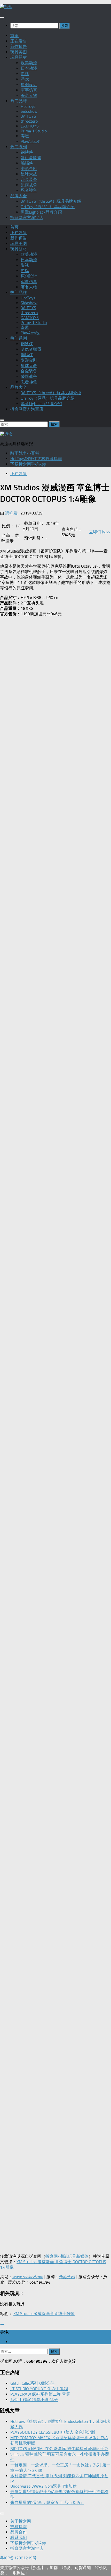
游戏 (25, 79)
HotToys (28, 106)
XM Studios (23, 2314)
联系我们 (19, 2538)
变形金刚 (29, 169)
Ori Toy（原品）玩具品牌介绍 (48, 207)
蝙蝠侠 (27, 163)
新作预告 (19, 47)
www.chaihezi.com (28, 2277)
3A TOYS (28, 116)
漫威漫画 (42, 2314)
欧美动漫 (29, 63)
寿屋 (25, 136)
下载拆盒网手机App (28, 464)
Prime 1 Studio (34, 131)
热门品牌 (19, 101)
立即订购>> (100, 532)
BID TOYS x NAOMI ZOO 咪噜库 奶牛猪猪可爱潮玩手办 (59, 2449)
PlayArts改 (30, 141)
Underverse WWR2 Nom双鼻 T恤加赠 (43, 2486)
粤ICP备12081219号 (18, 2558)
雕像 (70, 2314)
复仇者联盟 (31, 158)
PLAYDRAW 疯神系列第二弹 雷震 (40, 2394)
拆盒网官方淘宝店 (27, 218)
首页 (14, 36)
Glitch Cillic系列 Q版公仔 (32, 2383)
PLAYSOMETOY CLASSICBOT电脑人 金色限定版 (53, 2432)
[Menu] (2, 18)
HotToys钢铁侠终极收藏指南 (36, 459)
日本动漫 (29, 68)
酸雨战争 (29, 185)
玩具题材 (19, 57)
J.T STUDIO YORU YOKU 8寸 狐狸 (39, 2389)
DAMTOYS (30, 126)
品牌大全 (19, 196)
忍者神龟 (29, 190)
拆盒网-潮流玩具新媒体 (67, 2256)
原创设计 (29, 85)
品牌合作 (19, 2532)
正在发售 (19, 41)
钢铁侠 (27, 152)
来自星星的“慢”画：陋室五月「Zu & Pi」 (47, 2503)
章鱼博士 (58, 2314)
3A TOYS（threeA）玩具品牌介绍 (51, 201)
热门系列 (19, 147)
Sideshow (29, 111)
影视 (25, 74)
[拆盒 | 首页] (6, 7)
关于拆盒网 (21, 2521)
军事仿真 (29, 90)
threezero (29, 121)
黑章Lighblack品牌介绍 (41, 212)
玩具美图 (19, 52)
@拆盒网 (67, 2277)
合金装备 (29, 179)
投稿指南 (19, 2527)
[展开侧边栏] (2, 2325)
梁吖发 (11, 513)
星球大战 (29, 174)
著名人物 (29, 96)
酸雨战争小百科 (25, 453)
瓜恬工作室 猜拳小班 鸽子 (34, 2400)
